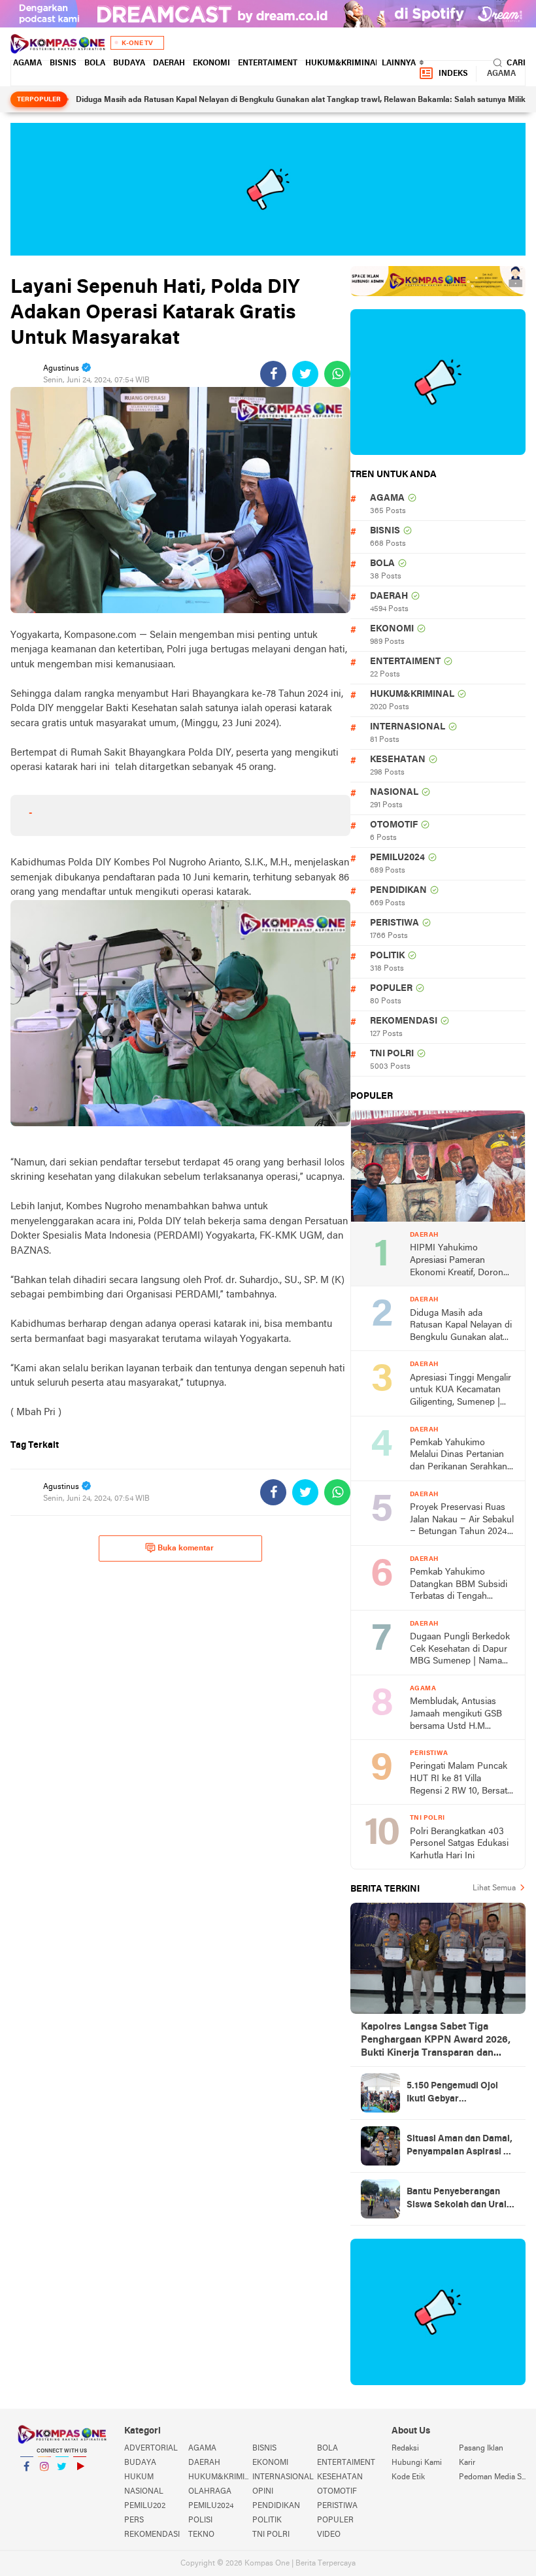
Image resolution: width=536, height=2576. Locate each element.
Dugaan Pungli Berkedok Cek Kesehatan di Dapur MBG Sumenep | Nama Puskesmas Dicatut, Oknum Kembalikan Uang (461, 1650)
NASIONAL (394, 793)
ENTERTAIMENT (268, 63)
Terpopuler (39, 100)
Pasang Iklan (481, 2449)
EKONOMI (211, 63)
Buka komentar (186, 1548)
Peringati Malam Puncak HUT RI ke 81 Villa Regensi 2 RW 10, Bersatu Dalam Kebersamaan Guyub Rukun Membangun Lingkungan (461, 1780)
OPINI (263, 2492)
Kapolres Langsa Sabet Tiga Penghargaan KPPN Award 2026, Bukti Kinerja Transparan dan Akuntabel (436, 2041)
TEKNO (201, 2535)
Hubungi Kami (417, 2463)
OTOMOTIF (394, 825)
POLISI (200, 2520)
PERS (134, 2520)
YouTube (80, 2483)
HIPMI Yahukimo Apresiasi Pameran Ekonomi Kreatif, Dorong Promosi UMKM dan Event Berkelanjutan (459, 1261)
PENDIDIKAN (398, 891)
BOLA (95, 63)
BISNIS (63, 63)
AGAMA (27, 63)
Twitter (62, 2483)
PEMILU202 (145, 2506)
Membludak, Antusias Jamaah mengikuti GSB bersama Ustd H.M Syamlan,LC (456, 1715)
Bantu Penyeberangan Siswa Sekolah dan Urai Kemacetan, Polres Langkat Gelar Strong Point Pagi (457, 2200)
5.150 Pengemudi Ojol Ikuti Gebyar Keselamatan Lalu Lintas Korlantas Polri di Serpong (459, 2094)
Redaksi (405, 2449)
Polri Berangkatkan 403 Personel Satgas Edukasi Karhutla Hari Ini (459, 1844)
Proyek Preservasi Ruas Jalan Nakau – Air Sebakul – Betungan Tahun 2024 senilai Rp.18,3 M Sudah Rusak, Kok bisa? (462, 1521)
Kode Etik (408, 2477)
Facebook (27, 2483)
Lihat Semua (494, 1888)
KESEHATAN (398, 760)
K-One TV (137, 43)
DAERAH (169, 63)
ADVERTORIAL (151, 2449)
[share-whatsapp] (337, 374)
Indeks (453, 74)
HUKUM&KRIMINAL (343, 63)
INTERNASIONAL (408, 727)
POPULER (391, 989)
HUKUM (139, 2477)
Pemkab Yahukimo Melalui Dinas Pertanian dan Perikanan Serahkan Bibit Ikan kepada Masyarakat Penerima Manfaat (459, 1456)
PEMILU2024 (397, 858)
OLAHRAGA (210, 2492)
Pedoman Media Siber (492, 2477)
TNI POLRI (392, 1054)
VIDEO (329, 2535)
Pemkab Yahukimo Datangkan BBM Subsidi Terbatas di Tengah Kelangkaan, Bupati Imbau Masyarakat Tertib (460, 1585)
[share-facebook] (273, 374)
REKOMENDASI (404, 1021)
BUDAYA (129, 63)
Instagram (44, 2483)
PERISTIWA (394, 923)
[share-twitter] (305, 374)
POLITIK (387, 956)
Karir (467, 2463)
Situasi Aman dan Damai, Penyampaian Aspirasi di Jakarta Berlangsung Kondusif (460, 2147)
